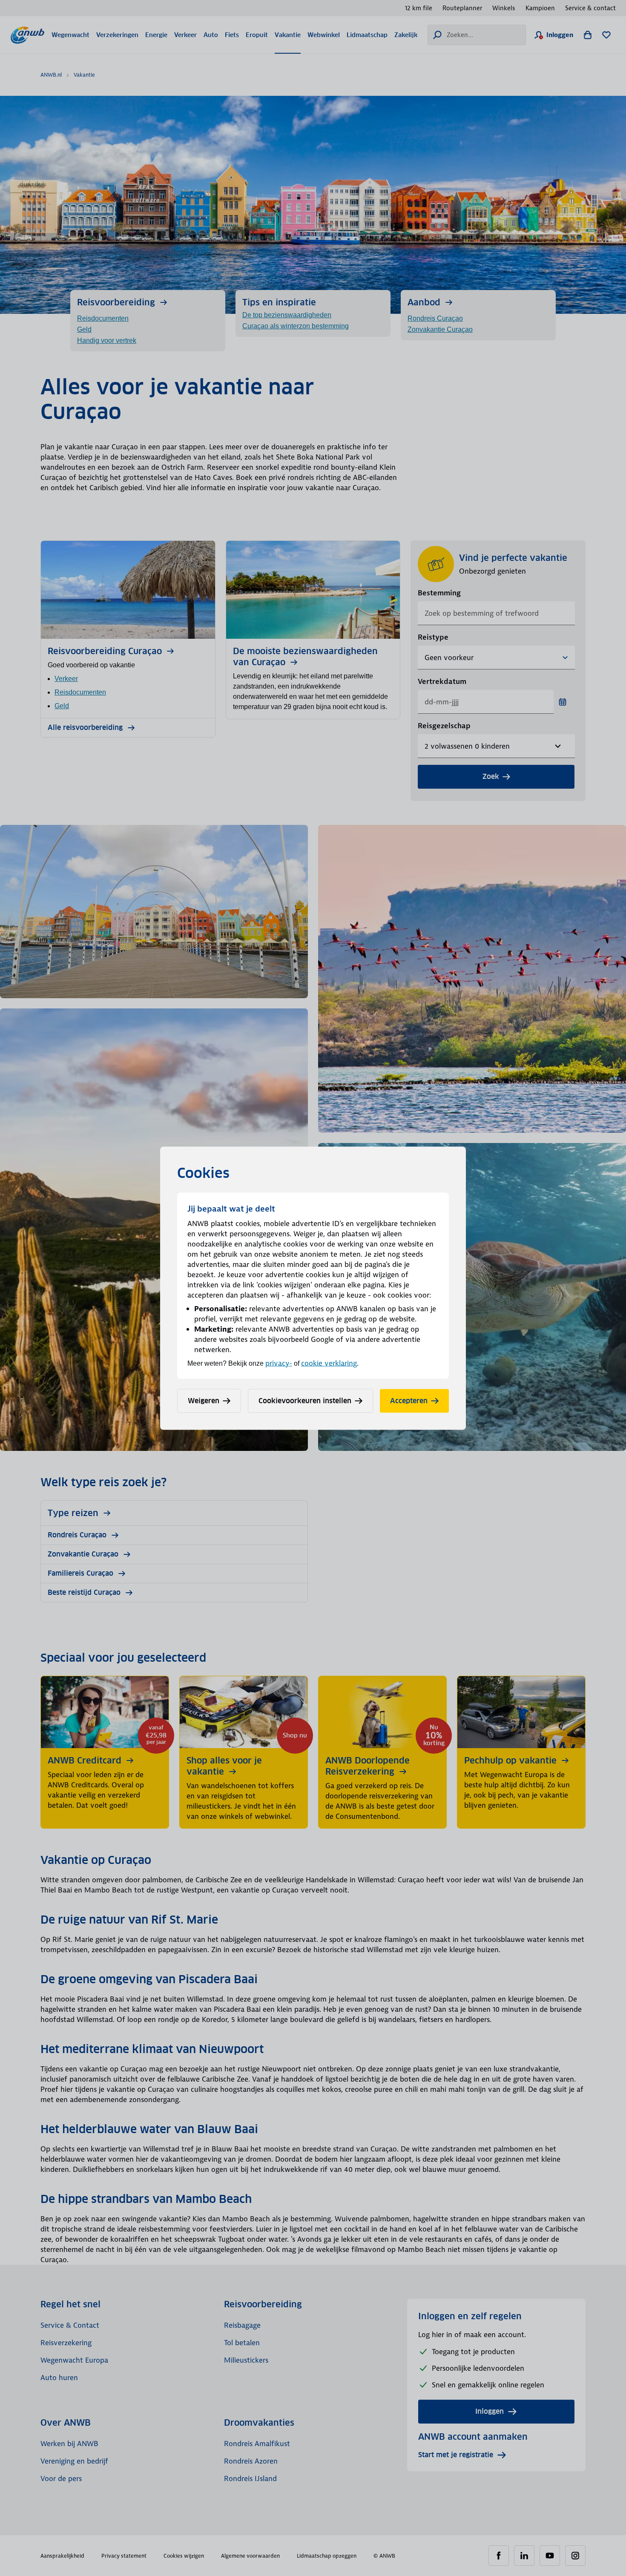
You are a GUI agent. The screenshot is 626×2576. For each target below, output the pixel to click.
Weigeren (204, 1400)
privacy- (279, 1363)
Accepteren (409, 1400)
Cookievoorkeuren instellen (305, 1400)
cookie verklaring (329, 1363)
